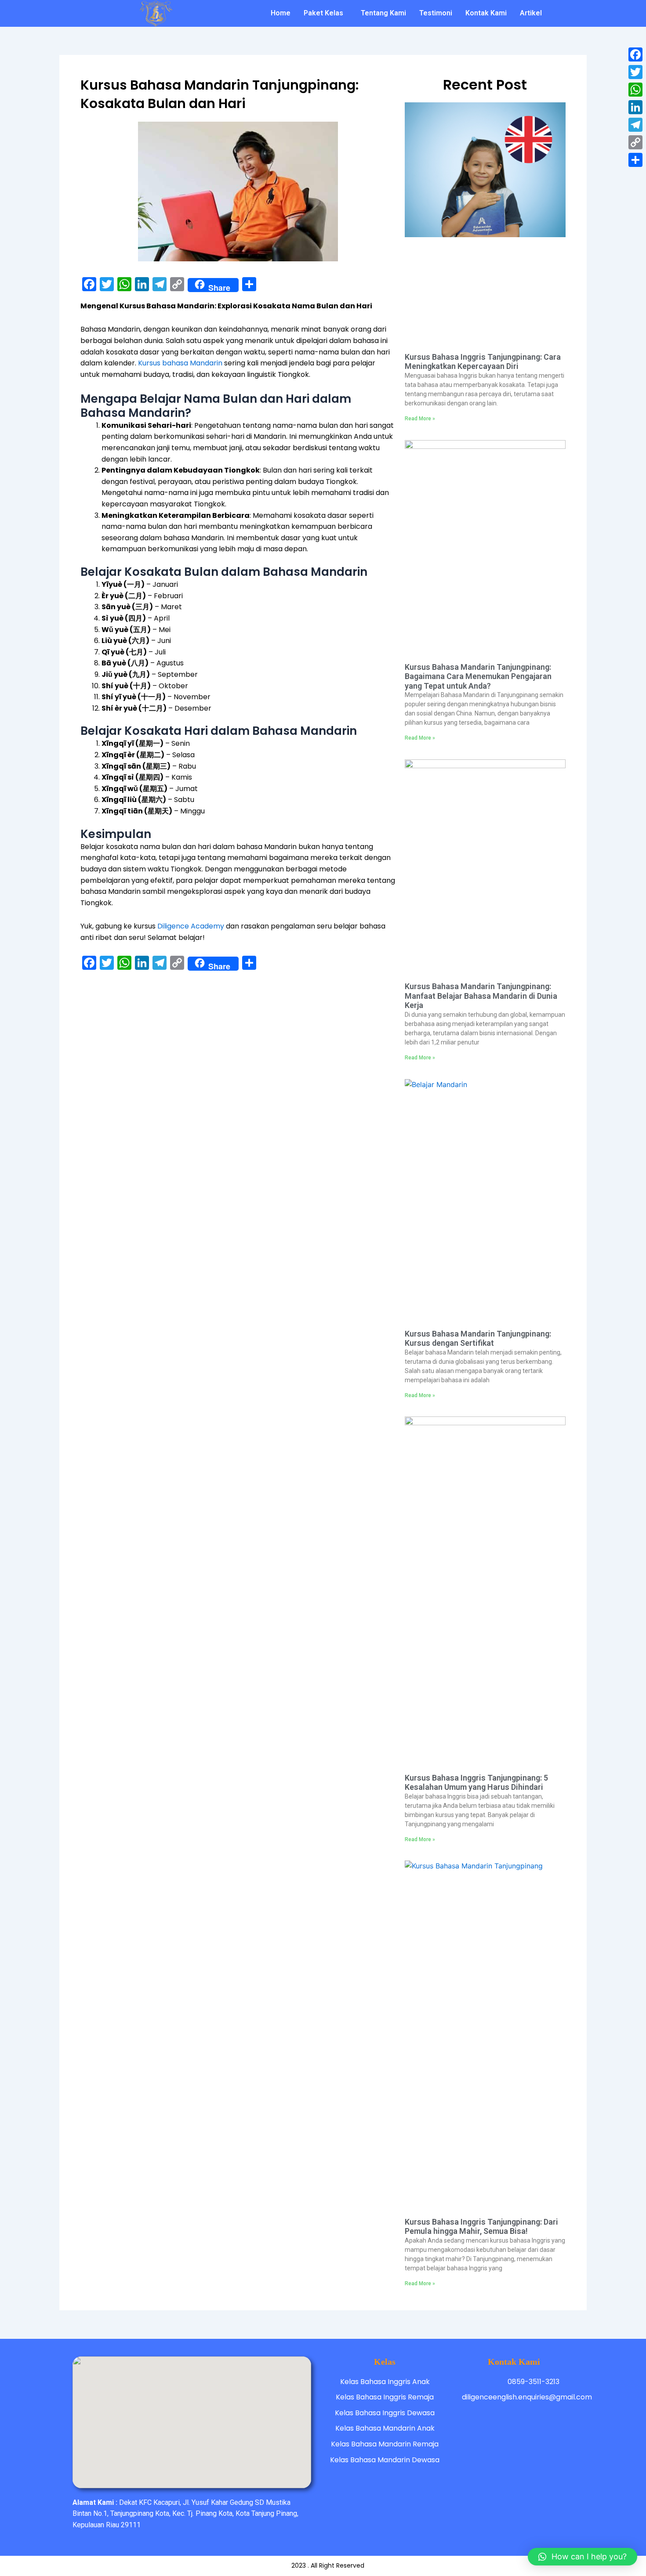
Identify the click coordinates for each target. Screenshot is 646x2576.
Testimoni (436, 13)
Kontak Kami (486, 13)
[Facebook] (635, 54)
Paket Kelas (323, 13)
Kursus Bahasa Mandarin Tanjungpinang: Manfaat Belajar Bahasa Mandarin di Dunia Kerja (481, 996)
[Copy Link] (635, 142)
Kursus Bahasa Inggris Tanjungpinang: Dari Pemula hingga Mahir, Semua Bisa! (481, 2227)
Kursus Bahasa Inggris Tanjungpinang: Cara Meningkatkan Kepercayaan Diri (483, 362)
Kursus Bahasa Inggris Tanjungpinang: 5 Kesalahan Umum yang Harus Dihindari (476, 1783)
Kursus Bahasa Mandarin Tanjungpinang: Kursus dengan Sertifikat (478, 1339)
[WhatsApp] (635, 90)
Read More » (420, 419)
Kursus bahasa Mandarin (180, 363)
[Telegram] (635, 125)
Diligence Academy (191, 926)
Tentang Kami (383, 13)
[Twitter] (635, 72)
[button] (582, 2557)
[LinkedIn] (635, 107)
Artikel (531, 13)
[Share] (635, 160)
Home (281, 13)
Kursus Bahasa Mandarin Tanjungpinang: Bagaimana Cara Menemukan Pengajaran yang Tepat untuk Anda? (478, 676)
